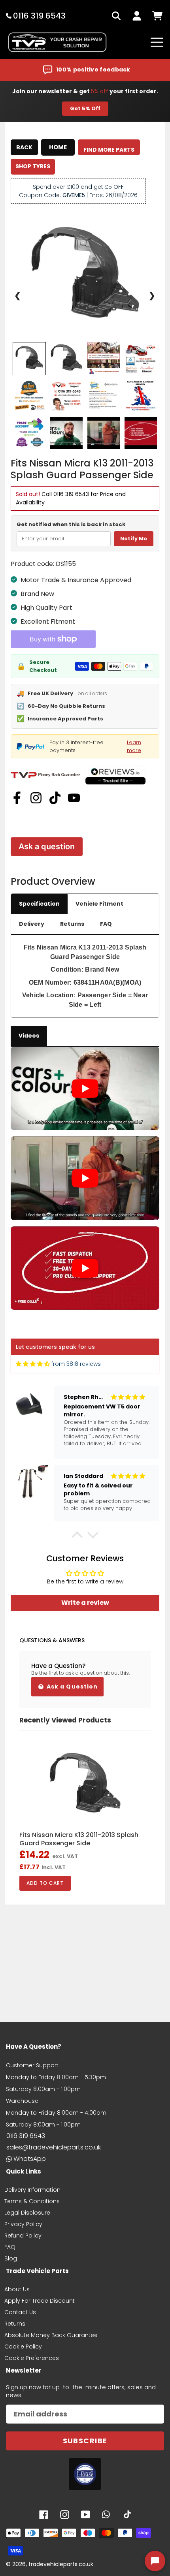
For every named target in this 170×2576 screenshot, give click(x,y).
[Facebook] (17, 798)
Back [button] (24, 147)
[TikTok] (55, 798)
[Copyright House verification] (85, 2474)
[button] (77, 1537)
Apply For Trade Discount (40, 2301)
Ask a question (47, 846)
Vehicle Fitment (99, 904)
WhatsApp (30, 2159)
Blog (11, 2258)
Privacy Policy (23, 2224)
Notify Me (134, 539)
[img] (33, 1364)
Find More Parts (109, 150)
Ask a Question (72, 1687)
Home (58, 147)
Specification (39, 904)
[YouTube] (74, 798)
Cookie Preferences (32, 2358)
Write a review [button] (85, 1603)
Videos (29, 1036)
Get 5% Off (85, 108)
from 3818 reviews (76, 1364)
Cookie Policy (23, 2347)
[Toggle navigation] (157, 42)
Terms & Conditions (32, 2201)
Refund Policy (23, 2236)
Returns (72, 924)
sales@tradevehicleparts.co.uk (54, 2147)
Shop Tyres (33, 166)
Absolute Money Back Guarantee (51, 2335)
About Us (17, 2289)
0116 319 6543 (71, 494)
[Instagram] (36, 798)
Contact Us (20, 2312)
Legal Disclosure (27, 2213)
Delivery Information (32, 2190)
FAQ (106, 924)
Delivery (32, 924)
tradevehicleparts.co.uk (61, 2564)
